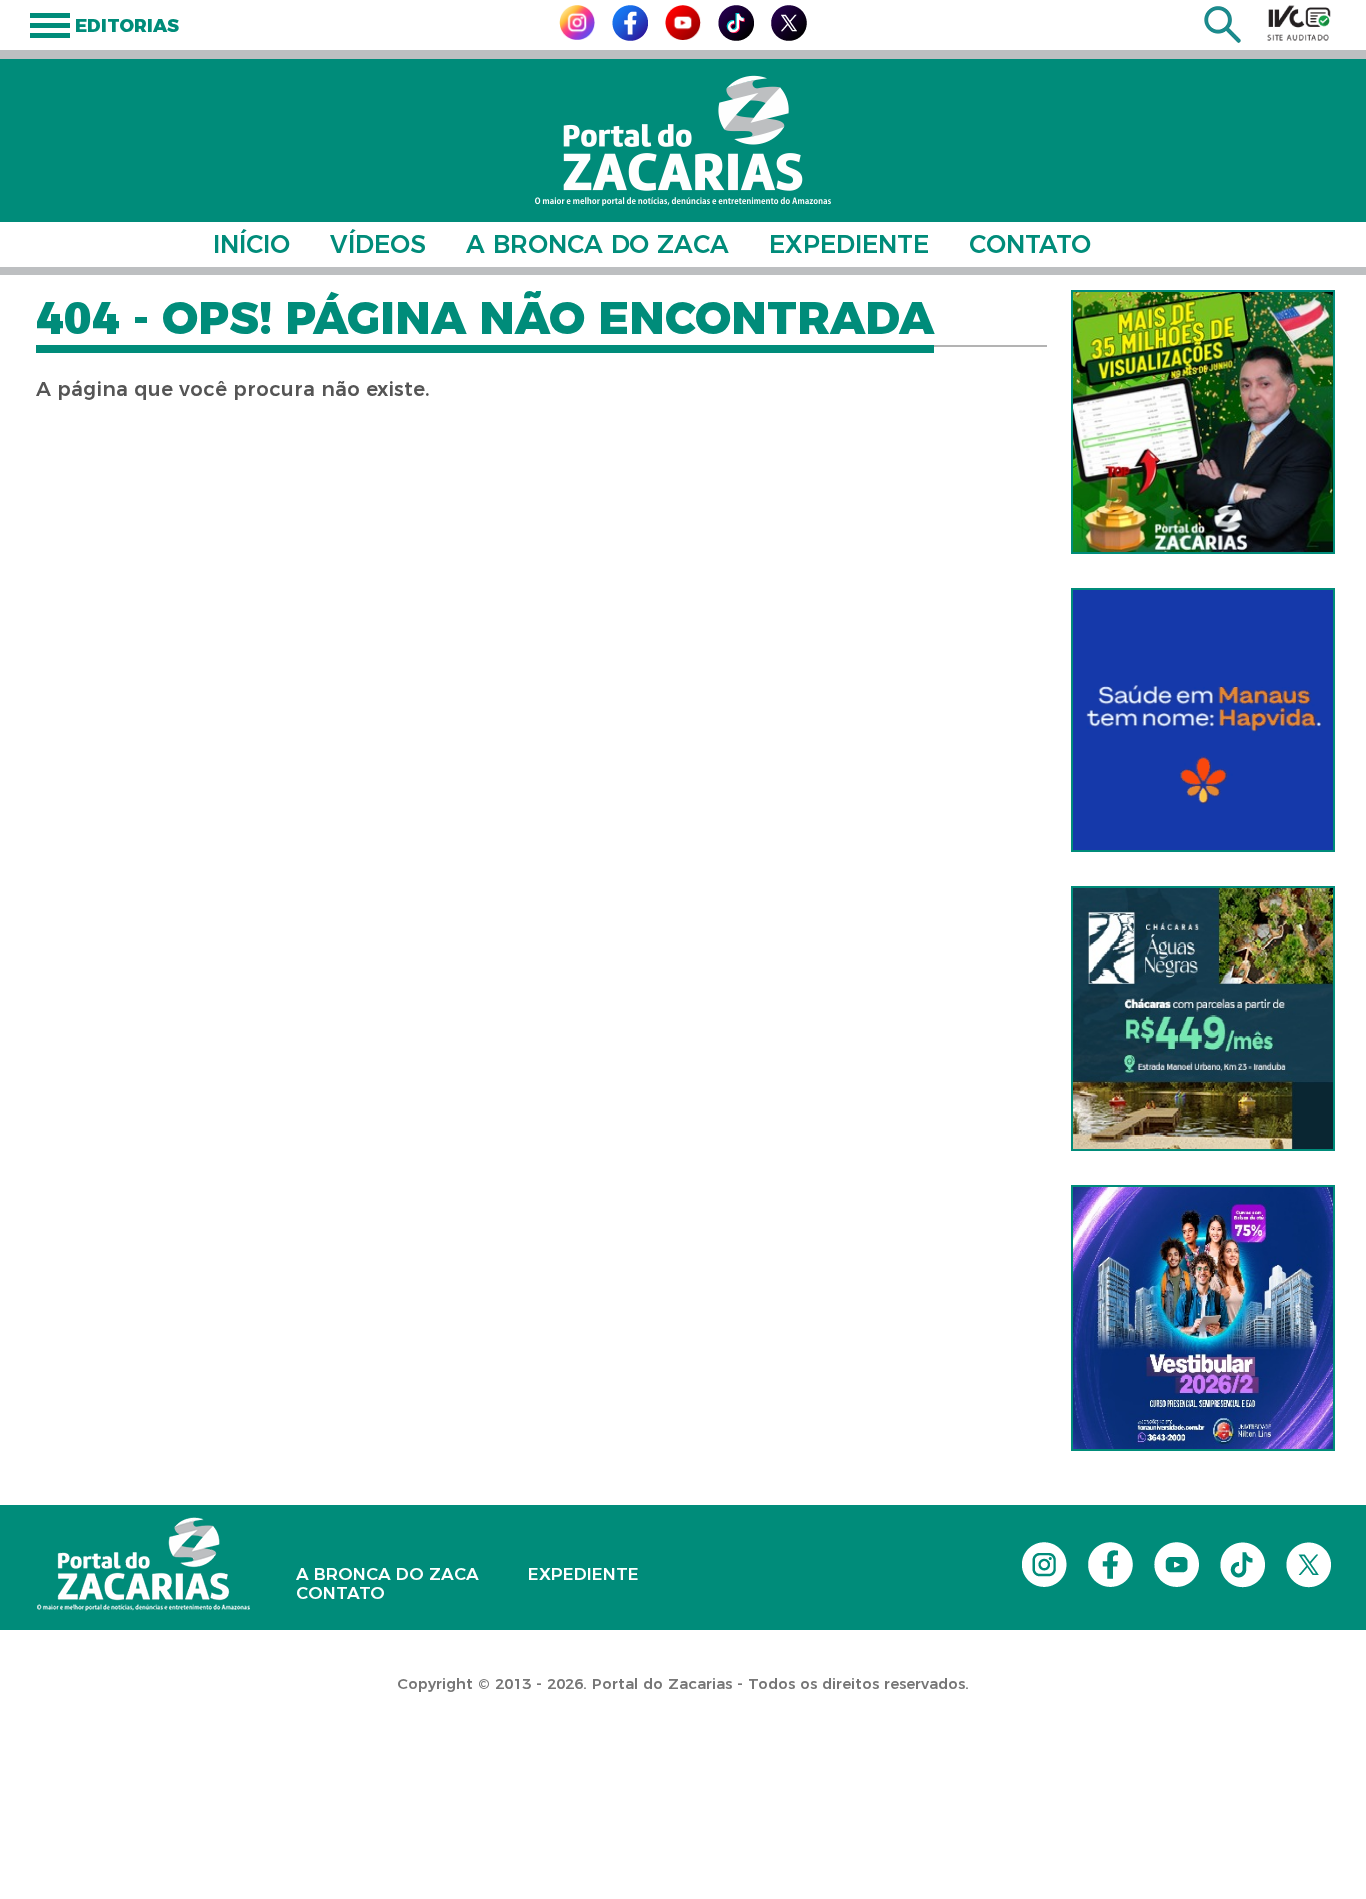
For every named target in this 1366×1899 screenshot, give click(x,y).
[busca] (1222, 37)
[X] (789, 35)
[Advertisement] (364, 1770)
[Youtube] (683, 34)
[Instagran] (577, 34)
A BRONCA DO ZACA (597, 244)
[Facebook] (630, 35)
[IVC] (1299, 23)
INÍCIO (251, 244)
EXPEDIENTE (849, 244)
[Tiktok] (736, 35)
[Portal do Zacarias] (683, 140)
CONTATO (1030, 244)
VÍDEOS (378, 244)
